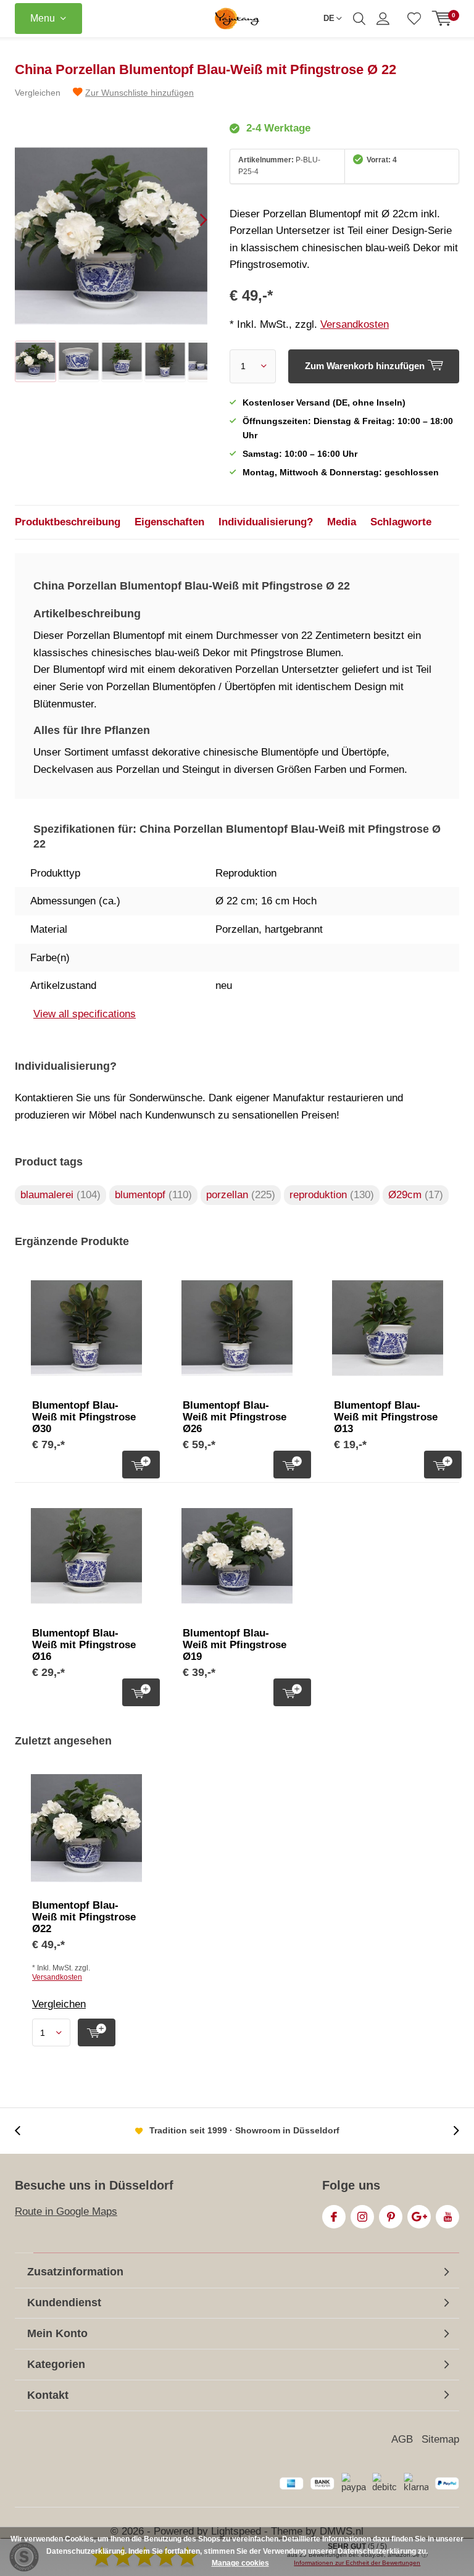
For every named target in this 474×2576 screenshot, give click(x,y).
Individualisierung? (266, 522)
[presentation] (193, 220)
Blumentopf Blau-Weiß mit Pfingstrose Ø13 (386, 1417)
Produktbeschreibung (68, 522)
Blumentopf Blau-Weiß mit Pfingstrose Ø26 (235, 1417)
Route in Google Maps (66, 2211)
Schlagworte (401, 522)
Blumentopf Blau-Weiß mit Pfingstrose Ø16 (84, 1645)
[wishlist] (414, 19)
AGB (402, 2439)
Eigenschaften (169, 522)
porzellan (241, 1195)
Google (419, 2217)
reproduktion (332, 1195)
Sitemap (440, 2439)
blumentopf (153, 1195)
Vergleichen (38, 93)
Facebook (334, 2217)
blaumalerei (60, 1195)
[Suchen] (359, 19)
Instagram (362, 2217)
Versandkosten (355, 324)
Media (342, 522)
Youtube (447, 2217)
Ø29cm (416, 1195)
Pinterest (391, 2217)
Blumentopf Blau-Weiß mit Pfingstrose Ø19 (235, 1645)
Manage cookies (240, 2563)
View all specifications (85, 1014)
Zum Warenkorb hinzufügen (141, 1465)
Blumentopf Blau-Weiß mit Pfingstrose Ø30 (84, 1417)
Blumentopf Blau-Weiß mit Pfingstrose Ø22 (84, 1917)
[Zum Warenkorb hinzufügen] (97, 2032)
